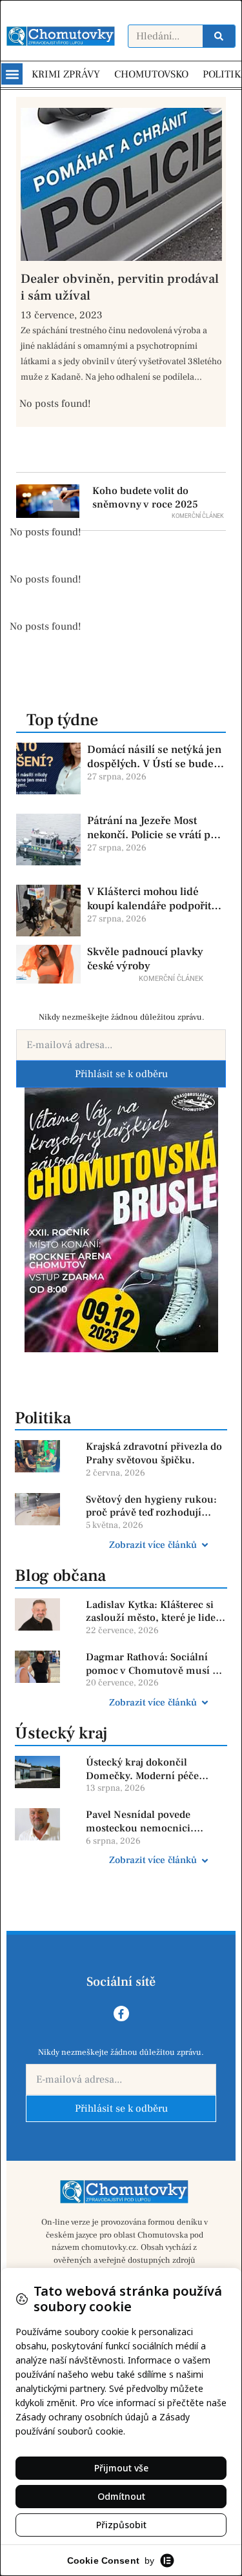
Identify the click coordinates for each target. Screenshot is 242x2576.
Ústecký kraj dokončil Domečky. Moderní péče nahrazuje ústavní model (144, 1769)
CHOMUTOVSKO (151, 74)
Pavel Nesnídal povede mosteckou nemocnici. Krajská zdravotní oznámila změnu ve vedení (150, 1822)
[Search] (219, 36)
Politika (43, 1418)
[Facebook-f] (121, 2014)
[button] (12, 74)
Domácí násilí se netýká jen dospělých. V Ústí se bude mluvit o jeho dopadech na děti (154, 757)
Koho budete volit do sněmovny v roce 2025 (145, 498)
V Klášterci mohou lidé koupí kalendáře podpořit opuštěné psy (149, 899)
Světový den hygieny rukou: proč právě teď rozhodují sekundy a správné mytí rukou (151, 1507)
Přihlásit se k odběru (121, 1074)
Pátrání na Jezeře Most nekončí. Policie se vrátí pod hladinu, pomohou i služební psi (155, 828)
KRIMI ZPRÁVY (66, 74)
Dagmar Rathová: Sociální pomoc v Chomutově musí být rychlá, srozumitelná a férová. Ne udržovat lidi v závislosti (156, 1664)
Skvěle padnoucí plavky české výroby (145, 959)
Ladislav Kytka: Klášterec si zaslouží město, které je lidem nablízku (156, 1612)
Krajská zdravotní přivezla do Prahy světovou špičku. (154, 1453)
